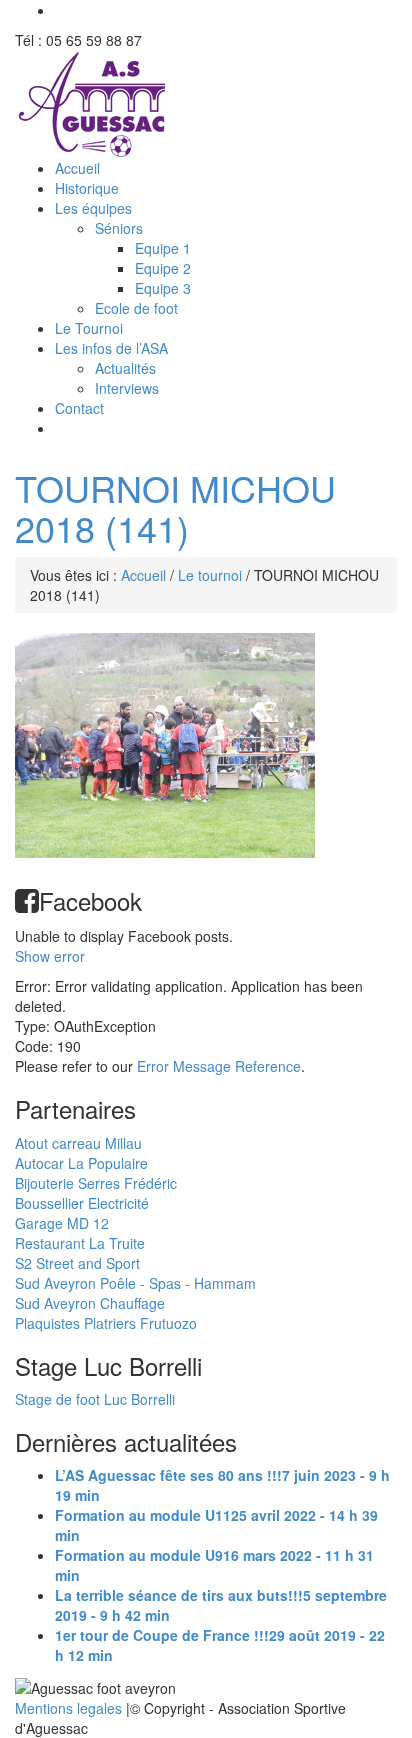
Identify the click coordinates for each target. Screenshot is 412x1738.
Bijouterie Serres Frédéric (96, 1183)
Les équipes (93, 208)
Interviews (127, 388)
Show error (50, 956)
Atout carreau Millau (78, 1143)
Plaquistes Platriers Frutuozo (106, 1323)
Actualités (125, 368)
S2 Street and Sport (77, 1263)
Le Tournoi (89, 328)
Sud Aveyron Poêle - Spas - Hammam (135, 1283)
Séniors (119, 228)
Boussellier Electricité (82, 1203)
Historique (87, 188)
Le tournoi (210, 575)
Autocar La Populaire (81, 1163)
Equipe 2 (163, 268)
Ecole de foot (136, 308)
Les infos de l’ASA (111, 348)
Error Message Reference (219, 1066)
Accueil (77, 168)
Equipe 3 (163, 288)
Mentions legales (70, 1708)
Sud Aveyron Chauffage (90, 1303)
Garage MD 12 (62, 1223)
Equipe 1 (163, 248)
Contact (79, 408)
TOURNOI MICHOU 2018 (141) (175, 507)
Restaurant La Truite (80, 1243)
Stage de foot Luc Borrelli (95, 1399)
